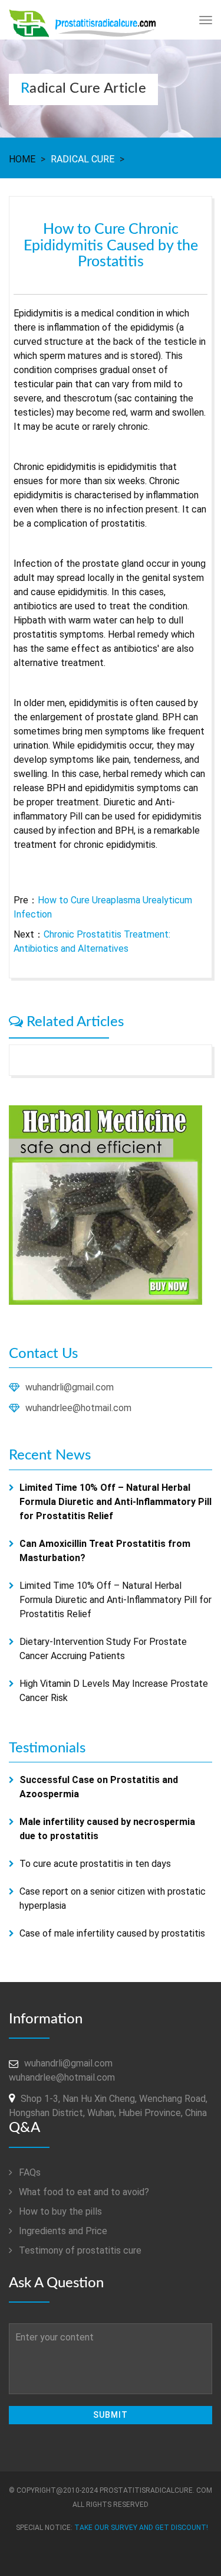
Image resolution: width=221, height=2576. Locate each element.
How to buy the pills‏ (59, 2211)
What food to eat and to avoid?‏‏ (83, 2192)
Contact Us (43, 1354)
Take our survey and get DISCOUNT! (141, 2528)
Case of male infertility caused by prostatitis (112, 1933)
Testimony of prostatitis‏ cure (79, 2250)
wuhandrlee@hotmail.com (78, 1408)
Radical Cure (83, 159)
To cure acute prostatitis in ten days (95, 1864)
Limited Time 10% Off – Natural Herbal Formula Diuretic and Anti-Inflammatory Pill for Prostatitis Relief (116, 1600)
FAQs (29, 2172)
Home (22, 159)
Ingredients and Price (62, 2231)
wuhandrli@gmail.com (70, 1387)
